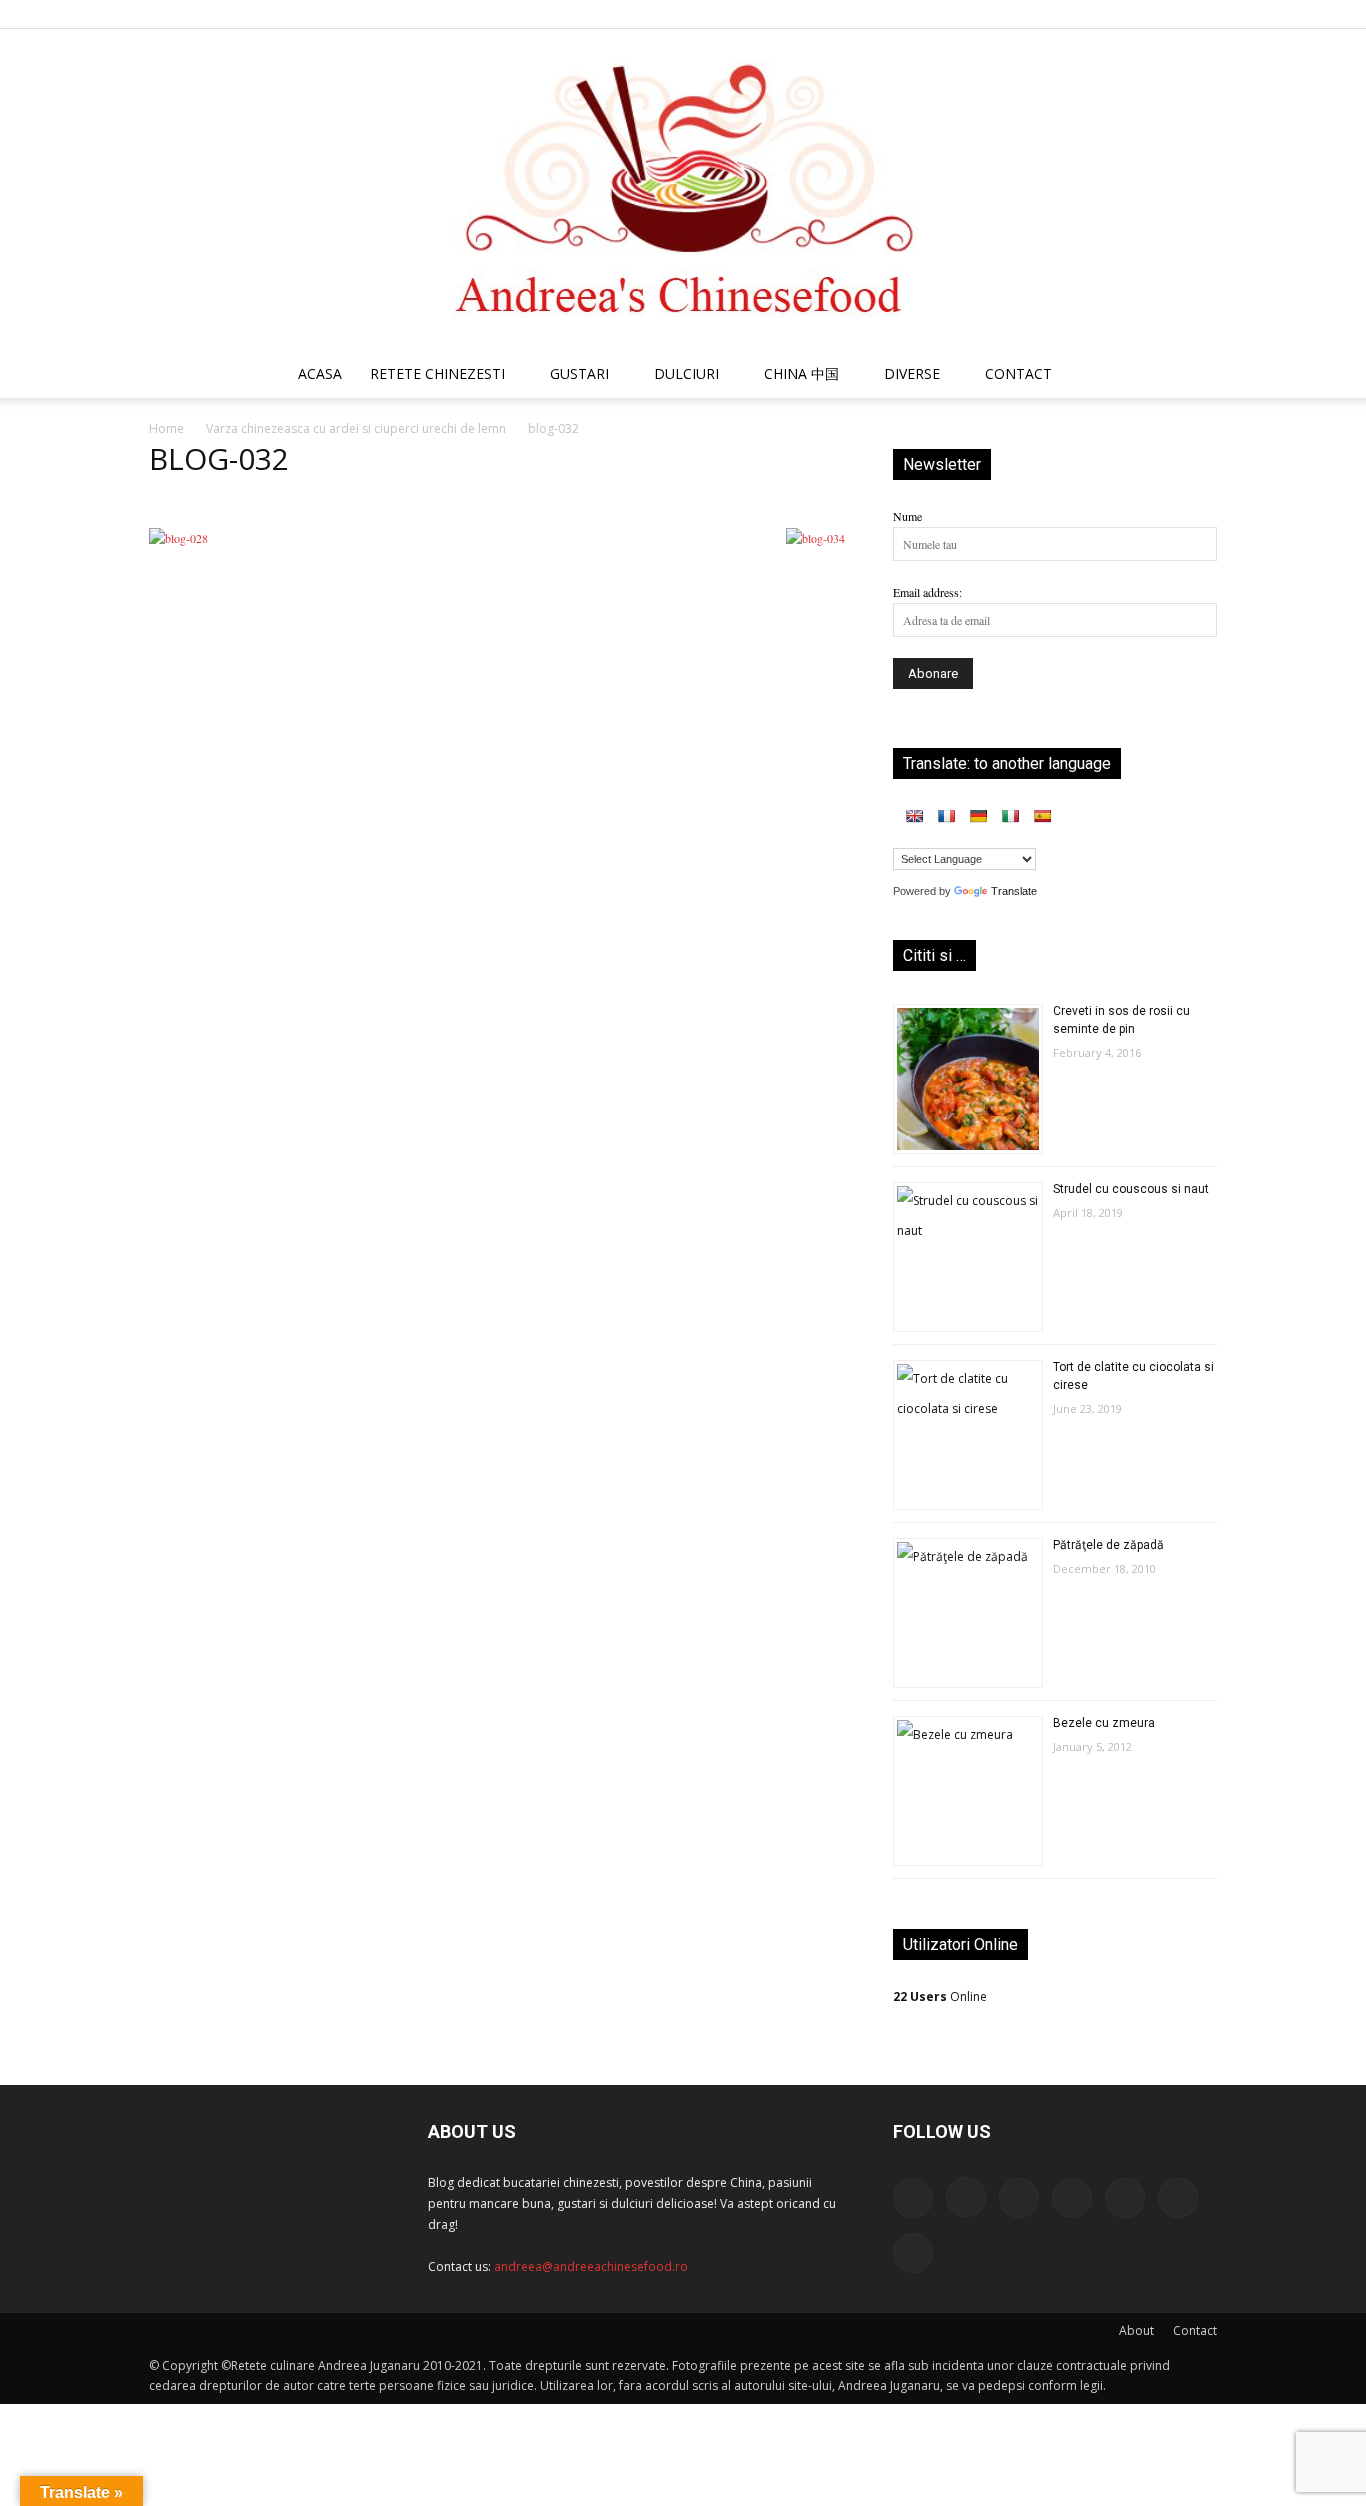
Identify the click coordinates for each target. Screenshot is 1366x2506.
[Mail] (1070, 14)
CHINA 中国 (801, 373)
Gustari (579, 373)
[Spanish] (1042, 816)
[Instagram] (1037, 14)
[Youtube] (1202, 14)
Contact (1195, 2330)
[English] (914, 816)
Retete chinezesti (437, 373)
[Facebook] (1004, 14)
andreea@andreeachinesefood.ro (591, 2266)
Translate (1014, 891)
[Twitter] (1136, 14)
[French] (946, 816)
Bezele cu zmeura (1104, 1723)
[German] (978, 816)
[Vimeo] (1169, 14)
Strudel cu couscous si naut (1131, 1189)
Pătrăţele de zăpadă (1108, 1545)
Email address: (927, 592)
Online (940, 1996)
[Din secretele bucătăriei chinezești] (683, 189)
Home (166, 428)
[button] (1193, 376)
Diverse (912, 373)
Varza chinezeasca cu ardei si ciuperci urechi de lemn (356, 428)
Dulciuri (686, 373)
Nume (907, 516)
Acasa (320, 373)
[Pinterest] (1103, 14)
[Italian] (1010, 816)
